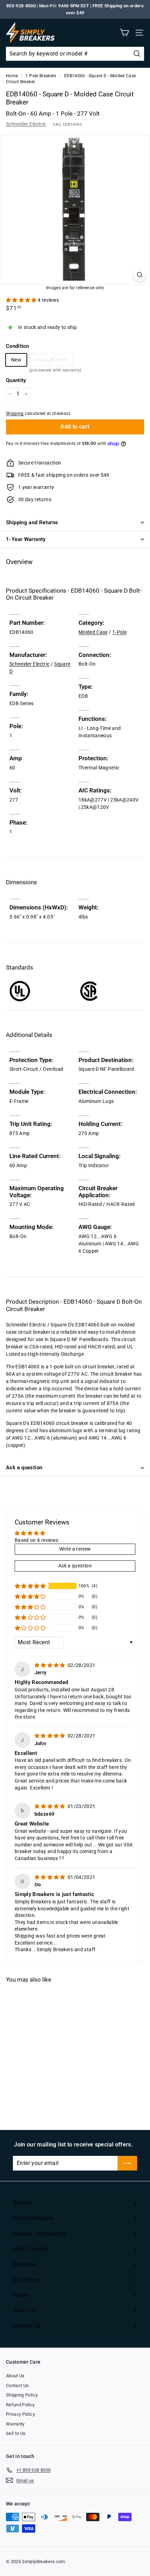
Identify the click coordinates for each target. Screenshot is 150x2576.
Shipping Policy (22, 2395)
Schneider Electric (26, 124)
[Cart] (124, 33)
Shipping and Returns (32, 522)
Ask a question (24, 1468)
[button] (22, 300)
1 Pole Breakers (41, 76)
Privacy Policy (20, 2414)
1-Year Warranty (26, 539)
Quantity (16, 380)
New (16, 360)
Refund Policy (20, 2405)
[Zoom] (140, 275)
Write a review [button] (75, 1549)
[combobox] (75, 54)
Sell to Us (16, 2433)
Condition (17, 346)
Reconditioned (51, 361)
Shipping (15, 414)
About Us (15, 2376)
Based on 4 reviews (36, 1540)
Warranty (15, 2424)
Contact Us (17, 2385)
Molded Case (93, 632)
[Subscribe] (127, 2163)
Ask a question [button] (75, 1566)
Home (12, 76)
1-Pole (119, 632)
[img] (50, 1665)
